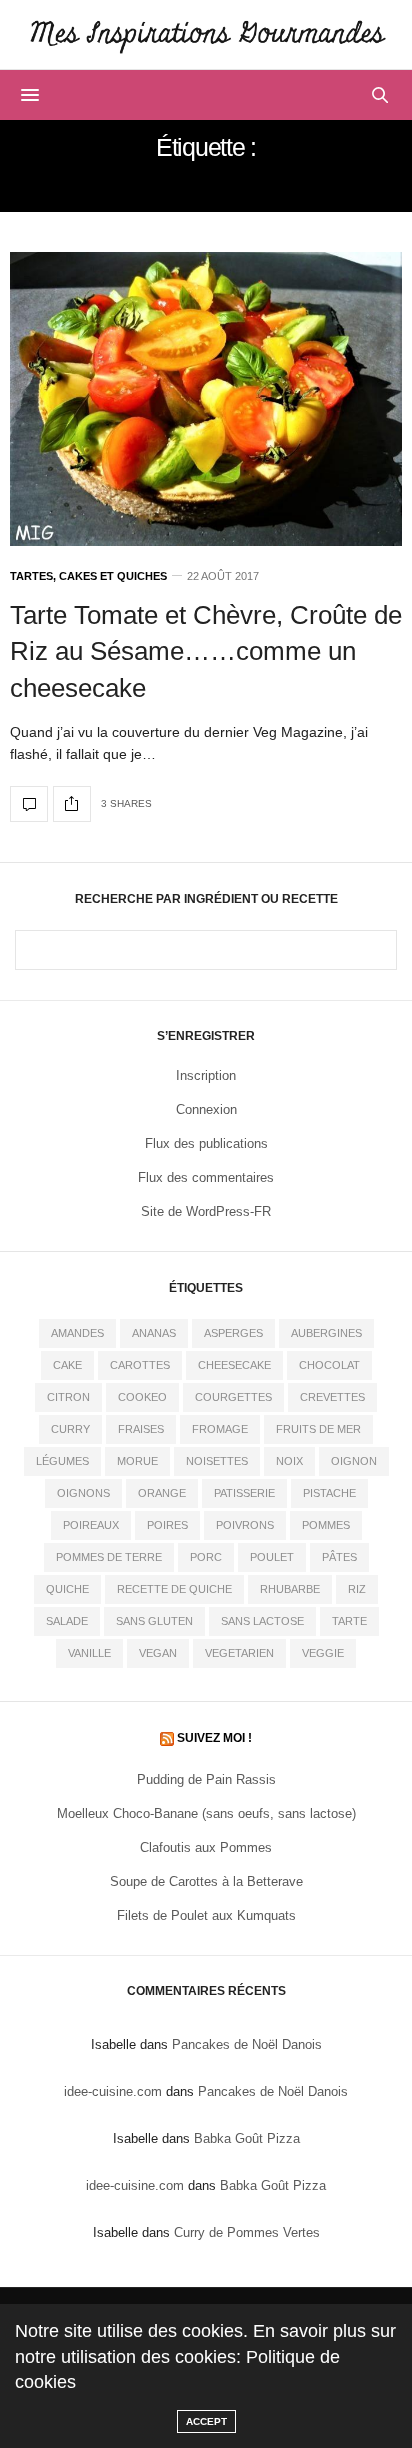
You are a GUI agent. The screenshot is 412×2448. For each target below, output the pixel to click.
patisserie (244, 1493)
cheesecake (234, 1365)
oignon (354, 1461)
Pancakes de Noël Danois (247, 2044)
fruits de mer (318, 1429)
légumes (62, 1461)
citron (68, 1397)
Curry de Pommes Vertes (247, 2232)
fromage (220, 1429)
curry (70, 1429)
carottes (140, 1365)
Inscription (206, 1075)
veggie (323, 1653)
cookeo (142, 1397)
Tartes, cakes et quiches (88, 576)
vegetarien (239, 1653)
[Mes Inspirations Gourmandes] (206, 34)
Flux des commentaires (206, 1177)
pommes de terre (109, 1557)
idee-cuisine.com (113, 2091)
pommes (326, 1525)
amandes (77, 1333)
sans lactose (262, 1621)
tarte (349, 1621)
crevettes (332, 1397)
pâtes (339, 1557)
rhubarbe (290, 1589)
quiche (67, 1589)
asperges (233, 1333)
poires (167, 1525)
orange (162, 1493)
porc (206, 1557)
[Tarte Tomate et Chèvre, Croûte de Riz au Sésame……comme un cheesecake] (206, 399)
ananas (154, 1333)
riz (357, 1589)
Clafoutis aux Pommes (206, 1847)
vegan (158, 1653)
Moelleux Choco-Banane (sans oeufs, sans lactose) (206, 1813)
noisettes (217, 1461)
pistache (329, 1493)
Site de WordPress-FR (206, 1211)
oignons (83, 1493)
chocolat (329, 1365)
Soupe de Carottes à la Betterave (206, 1881)
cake (67, 1365)
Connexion (206, 1109)
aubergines (326, 1333)
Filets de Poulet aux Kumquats (206, 1915)
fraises (141, 1429)
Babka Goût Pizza (247, 2138)
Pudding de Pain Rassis (206, 1779)
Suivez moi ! (214, 1738)
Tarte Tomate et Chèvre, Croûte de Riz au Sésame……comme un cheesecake (206, 651)
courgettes (233, 1397)
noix (289, 1461)
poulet (272, 1557)
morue (137, 1461)
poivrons (245, 1525)
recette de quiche (174, 1589)
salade (67, 1621)
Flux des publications (206, 1143)
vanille (89, 1653)
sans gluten (154, 1621)
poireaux (91, 1525)
